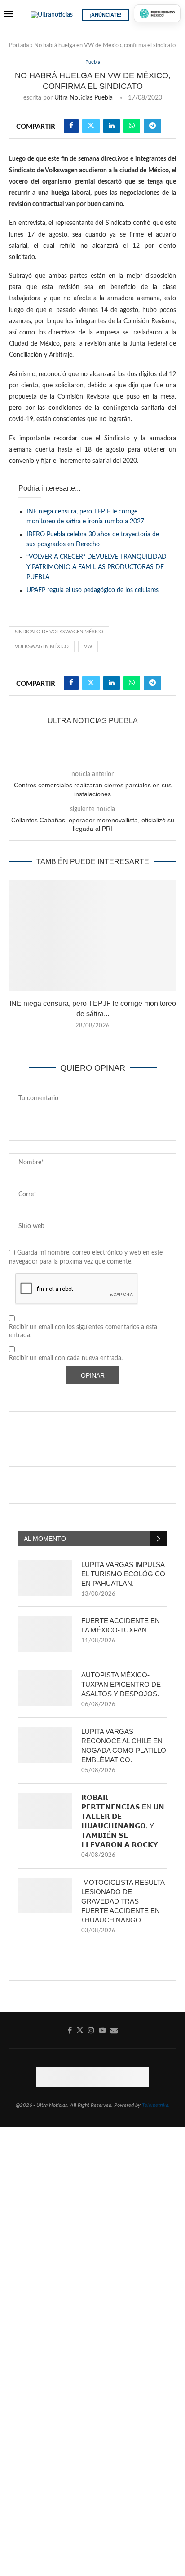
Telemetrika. (156, 2105)
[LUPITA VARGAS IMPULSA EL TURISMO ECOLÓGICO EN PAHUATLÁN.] (45, 1578)
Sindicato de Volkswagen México (59, 632)
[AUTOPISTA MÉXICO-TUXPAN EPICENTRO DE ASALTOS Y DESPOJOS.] (45, 1688)
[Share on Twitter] (91, 126)
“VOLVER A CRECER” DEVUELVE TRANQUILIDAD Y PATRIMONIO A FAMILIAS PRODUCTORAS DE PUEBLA (97, 567)
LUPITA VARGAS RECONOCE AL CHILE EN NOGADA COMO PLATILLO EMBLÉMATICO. (124, 1746)
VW (88, 647)
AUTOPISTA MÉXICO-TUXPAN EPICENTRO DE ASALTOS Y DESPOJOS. (121, 1684)
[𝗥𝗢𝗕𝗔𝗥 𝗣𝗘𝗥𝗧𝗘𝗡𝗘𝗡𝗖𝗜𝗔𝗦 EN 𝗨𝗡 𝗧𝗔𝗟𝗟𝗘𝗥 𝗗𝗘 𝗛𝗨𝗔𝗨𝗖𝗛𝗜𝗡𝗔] (45, 1811)
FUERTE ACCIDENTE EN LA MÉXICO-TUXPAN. (121, 1625)
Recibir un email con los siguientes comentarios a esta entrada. (83, 1331)
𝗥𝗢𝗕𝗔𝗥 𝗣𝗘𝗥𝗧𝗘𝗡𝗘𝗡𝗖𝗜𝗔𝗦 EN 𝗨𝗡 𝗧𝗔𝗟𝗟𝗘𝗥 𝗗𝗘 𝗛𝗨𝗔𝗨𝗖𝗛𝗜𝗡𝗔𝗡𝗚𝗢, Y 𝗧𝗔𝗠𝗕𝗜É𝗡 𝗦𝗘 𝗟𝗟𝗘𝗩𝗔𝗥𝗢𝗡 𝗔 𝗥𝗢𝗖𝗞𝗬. (123, 1821)
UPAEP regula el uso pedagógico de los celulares (92, 590)
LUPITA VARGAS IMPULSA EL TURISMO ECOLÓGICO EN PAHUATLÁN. (123, 1574)
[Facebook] (70, 2030)
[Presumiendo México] (157, 13)
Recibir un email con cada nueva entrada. (66, 1358)
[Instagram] (91, 2030)
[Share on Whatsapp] (132, 126)
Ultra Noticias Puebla (84, 98)
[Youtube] (102, 2030)
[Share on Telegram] (152, 126)
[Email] (114, 2030)
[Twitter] (80, 2030)
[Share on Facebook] (71, 126)
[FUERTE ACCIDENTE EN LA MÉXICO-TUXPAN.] (45, 1634)
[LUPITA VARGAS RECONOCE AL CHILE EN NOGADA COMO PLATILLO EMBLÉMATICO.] (45, 1745)
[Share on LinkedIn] (112, 126)
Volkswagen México (42, 647)
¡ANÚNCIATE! (106, 15)
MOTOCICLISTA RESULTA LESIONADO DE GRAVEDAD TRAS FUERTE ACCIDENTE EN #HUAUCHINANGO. (123, 1901)
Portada (19, 46)
